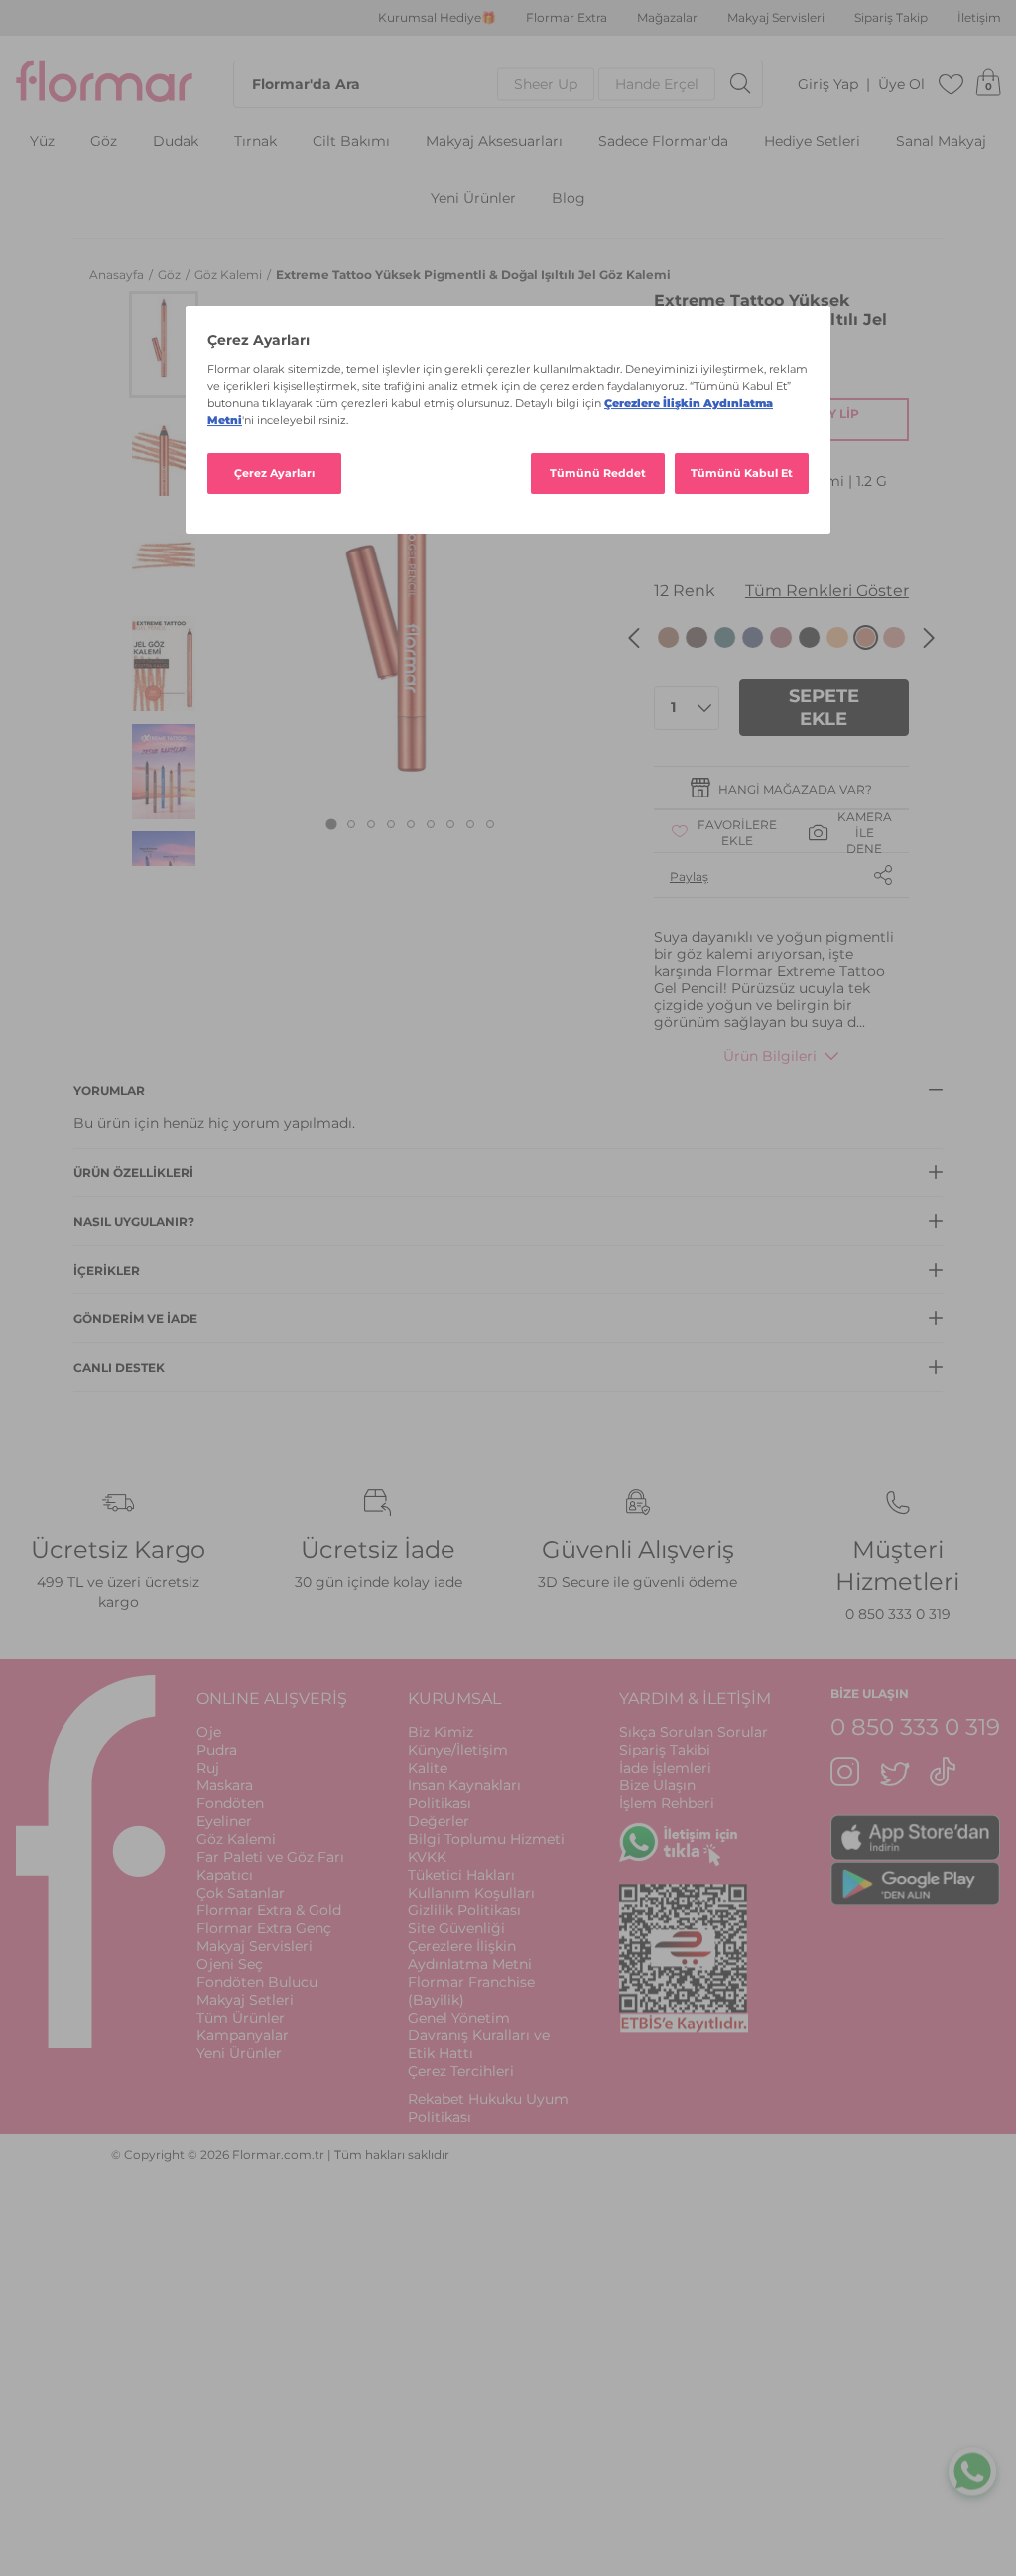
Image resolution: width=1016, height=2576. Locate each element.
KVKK (427, 1857)
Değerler (439, 1821)
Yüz (42, 141)
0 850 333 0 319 (898, 1614)
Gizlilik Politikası (464, 1910)
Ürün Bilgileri (770, 1056)
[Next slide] (929, 638)
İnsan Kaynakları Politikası (464, 1794)
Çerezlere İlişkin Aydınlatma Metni (470, 1955)
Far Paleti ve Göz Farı (270, 1857)
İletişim (979, 18)
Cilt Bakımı (351, 141)
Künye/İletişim (458, 1750)
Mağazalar (667, 18)
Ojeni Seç (230, 1964)
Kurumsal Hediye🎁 (437, 18)
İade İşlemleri (665, 1768)
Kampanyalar (243, 2035)
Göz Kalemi (230, 274)
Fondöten (230, 1803)
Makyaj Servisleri (776, 18)
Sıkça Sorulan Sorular (694, 1732)
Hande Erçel (657, 84)
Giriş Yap (828, 85)
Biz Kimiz (441, 1732)
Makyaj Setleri (245, 2000)
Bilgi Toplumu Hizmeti (486, 1839)
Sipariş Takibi (665, 1750)
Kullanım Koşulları (471, 1893)
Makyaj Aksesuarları (494, 141)
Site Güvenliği (456, 1928)
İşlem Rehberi (667, 1803)
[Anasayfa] (104, 84)
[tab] (332, 825)
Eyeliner (224, 1821)
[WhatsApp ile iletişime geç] (972, 2468)
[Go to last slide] (634, 638)
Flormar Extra (567, 18)
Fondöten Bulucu (257, 1982)
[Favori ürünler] (952, 84)
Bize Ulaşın (657, 1785)
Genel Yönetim (459, 2018)
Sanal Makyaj (941, 141)
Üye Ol (901, 85)
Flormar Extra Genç (264, 1928)
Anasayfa (118, 274)
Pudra (217, 1750)
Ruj (208, 1768)
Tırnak (255, 141)
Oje (209, 1732)
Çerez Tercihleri (461, 2071)
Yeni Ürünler (473, 199)
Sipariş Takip (891, 18)
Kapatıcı (225, 1875)
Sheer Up (546, 84)
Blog (569, 199)
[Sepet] (988, 84)
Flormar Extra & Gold (269, 1910)
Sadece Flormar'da (663, 141)
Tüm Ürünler (241, 2018)
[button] (164, 344)
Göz (104, 141)
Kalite (428, 1768)
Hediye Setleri (812, 141)
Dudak (176, 141)
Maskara (225, 1785)
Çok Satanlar (241, 1893)
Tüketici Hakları (461, 1875)
